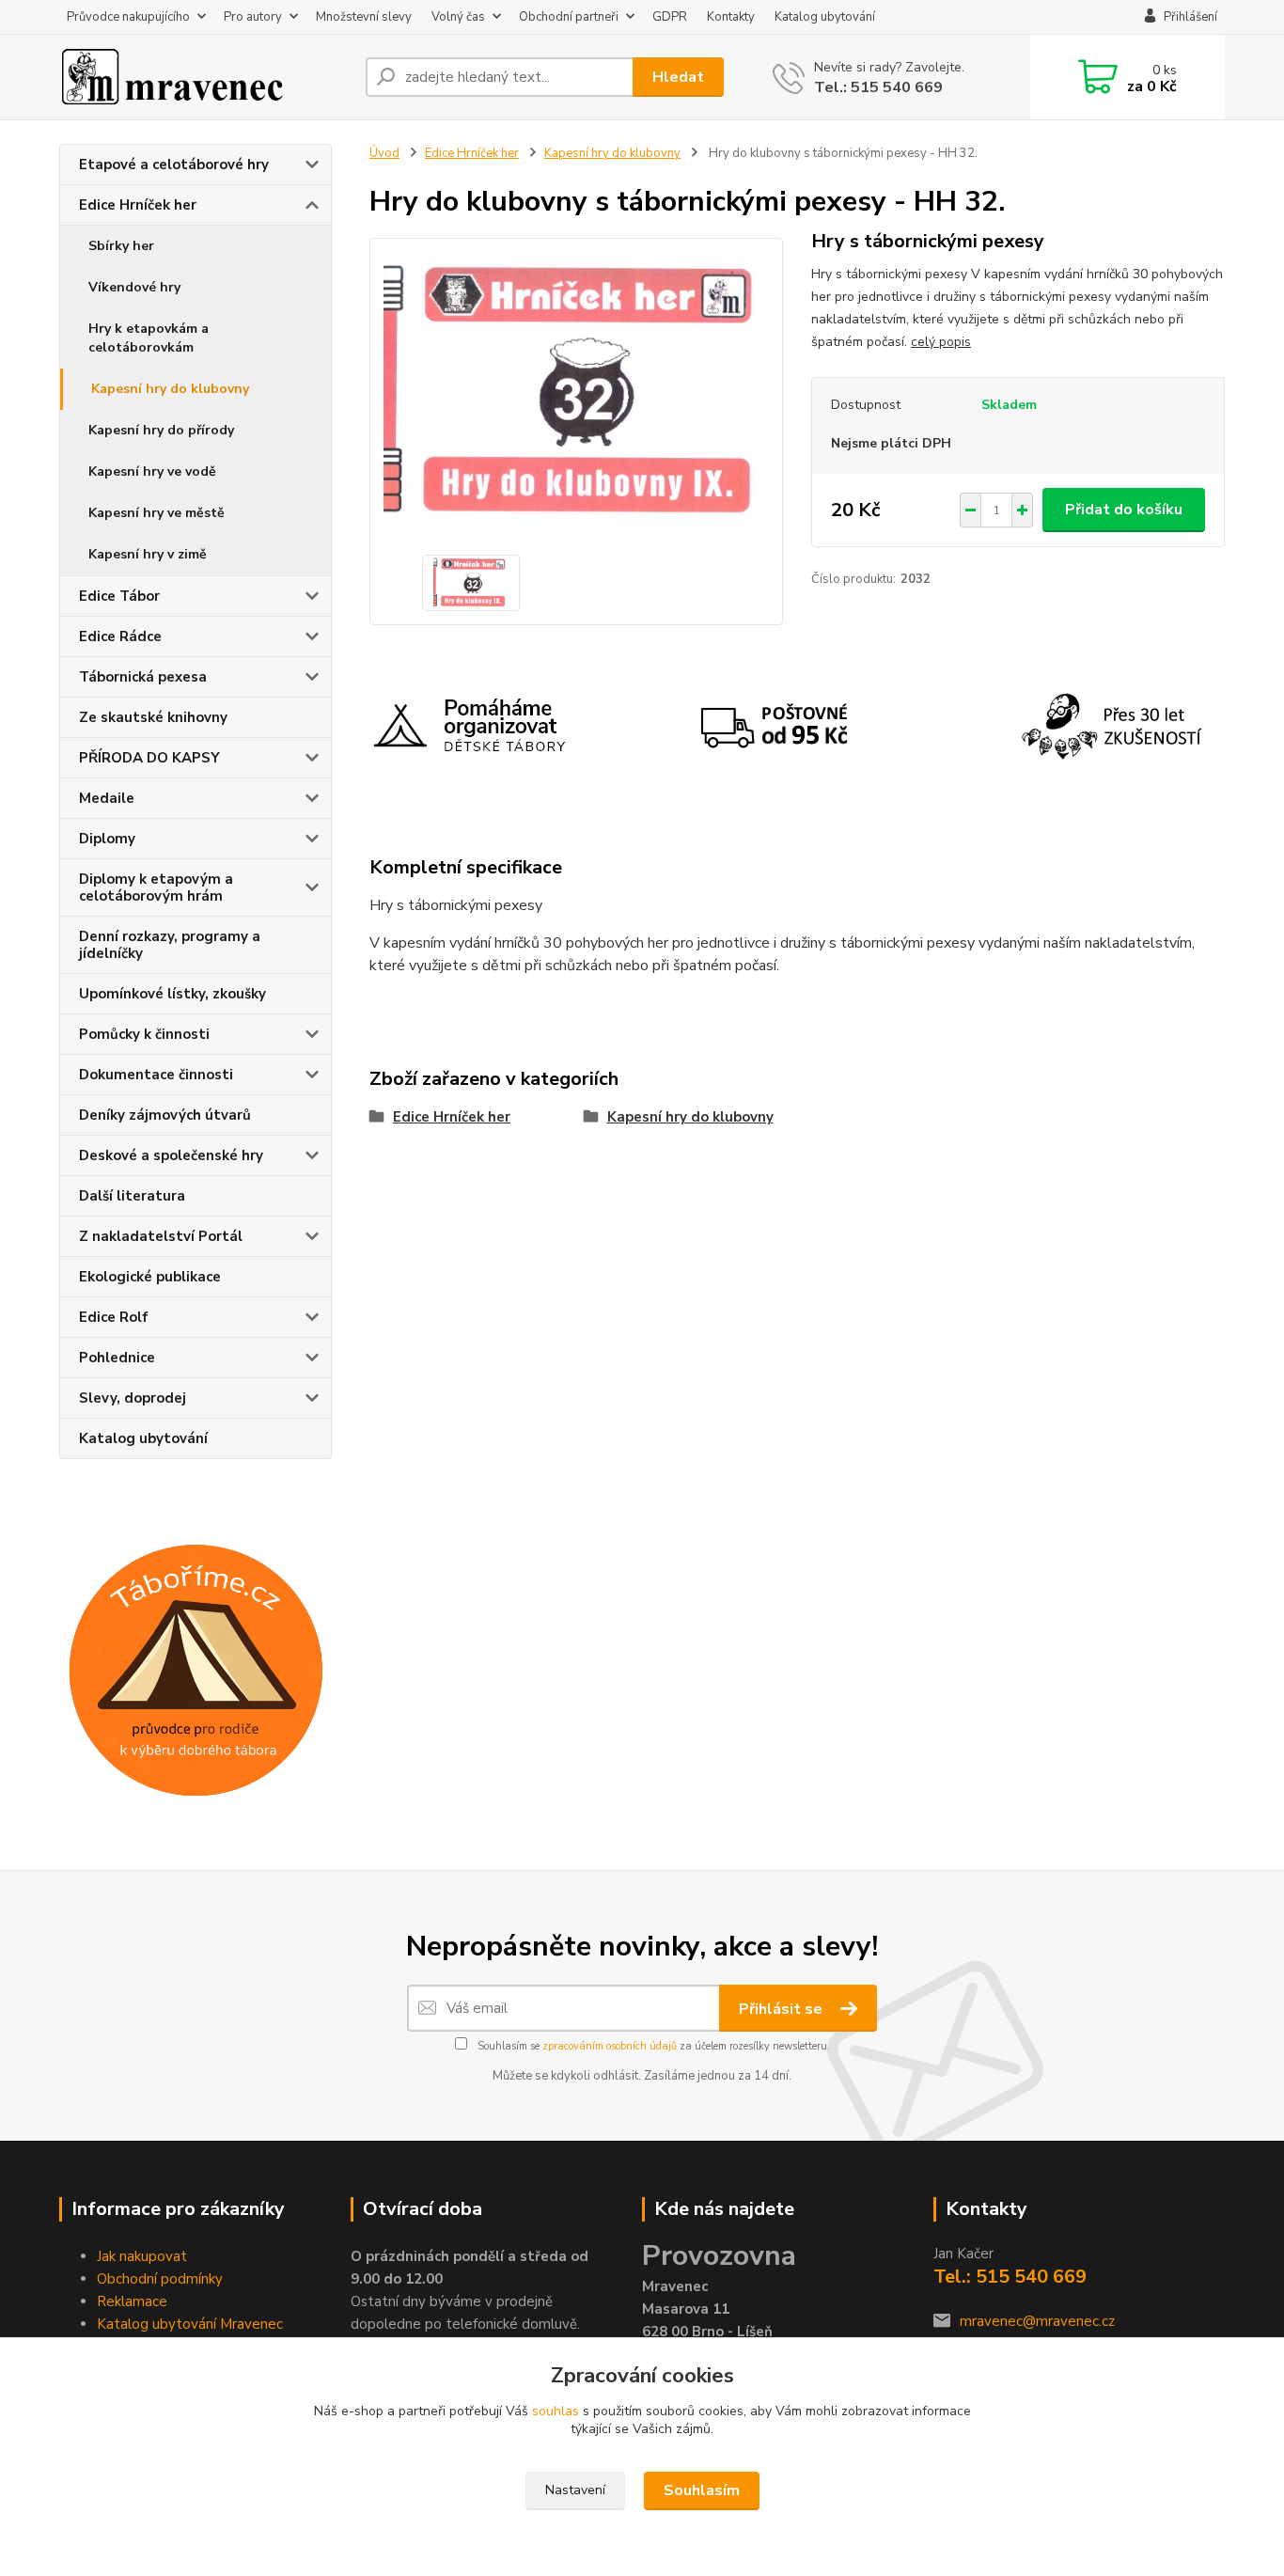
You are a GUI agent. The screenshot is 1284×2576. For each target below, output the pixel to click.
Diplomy (107, 839)
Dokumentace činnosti (156, 1075)
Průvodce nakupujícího (128, 17)
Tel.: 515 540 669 (878, 87)
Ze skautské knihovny (153, 717)
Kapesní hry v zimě (148, 554)
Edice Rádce (120, 636)
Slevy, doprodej (133, 1398)
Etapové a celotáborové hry (174, 165)
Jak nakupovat (142, 2256)
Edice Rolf (114, 1317)
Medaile (107, 798)
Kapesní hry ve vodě (152, 471)
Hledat (678, 77)
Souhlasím (702, 2490)
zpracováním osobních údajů (610, 2046)
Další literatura (132, 1196)
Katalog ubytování (825, 17)
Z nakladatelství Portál (161, 1236)
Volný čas (458, 17)
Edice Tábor (119, 596)
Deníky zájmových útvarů (165, 1115)
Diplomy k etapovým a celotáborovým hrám (156, 887)
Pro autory (253, 17)
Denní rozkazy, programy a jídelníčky (170, 945)
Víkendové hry (134, 287)
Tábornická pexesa (143, 677)
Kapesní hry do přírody (161, 430)
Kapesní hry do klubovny (170, 389)
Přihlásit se (783, 2009)
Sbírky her (121, 246)
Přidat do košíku (1124, 510)
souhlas (556, 2411)
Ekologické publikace (150, 1277)
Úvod (384, 153)
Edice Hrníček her (138, 205)
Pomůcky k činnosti (144, 1034)
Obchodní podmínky (160, 2279)
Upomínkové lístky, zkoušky (172, 994)
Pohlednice (117, 1358)
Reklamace (132, 2301)
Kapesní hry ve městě (157, 513)
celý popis (941, 342)
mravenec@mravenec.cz (1037, 2321)
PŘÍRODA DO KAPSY (149, 758)
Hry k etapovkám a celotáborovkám (149, 338)
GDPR (670, 17)
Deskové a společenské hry (171, 1155)
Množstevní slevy (364, 17)
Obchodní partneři (569, 17)
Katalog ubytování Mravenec (190, 2324)
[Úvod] (205, 77)
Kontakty (731, 17)
